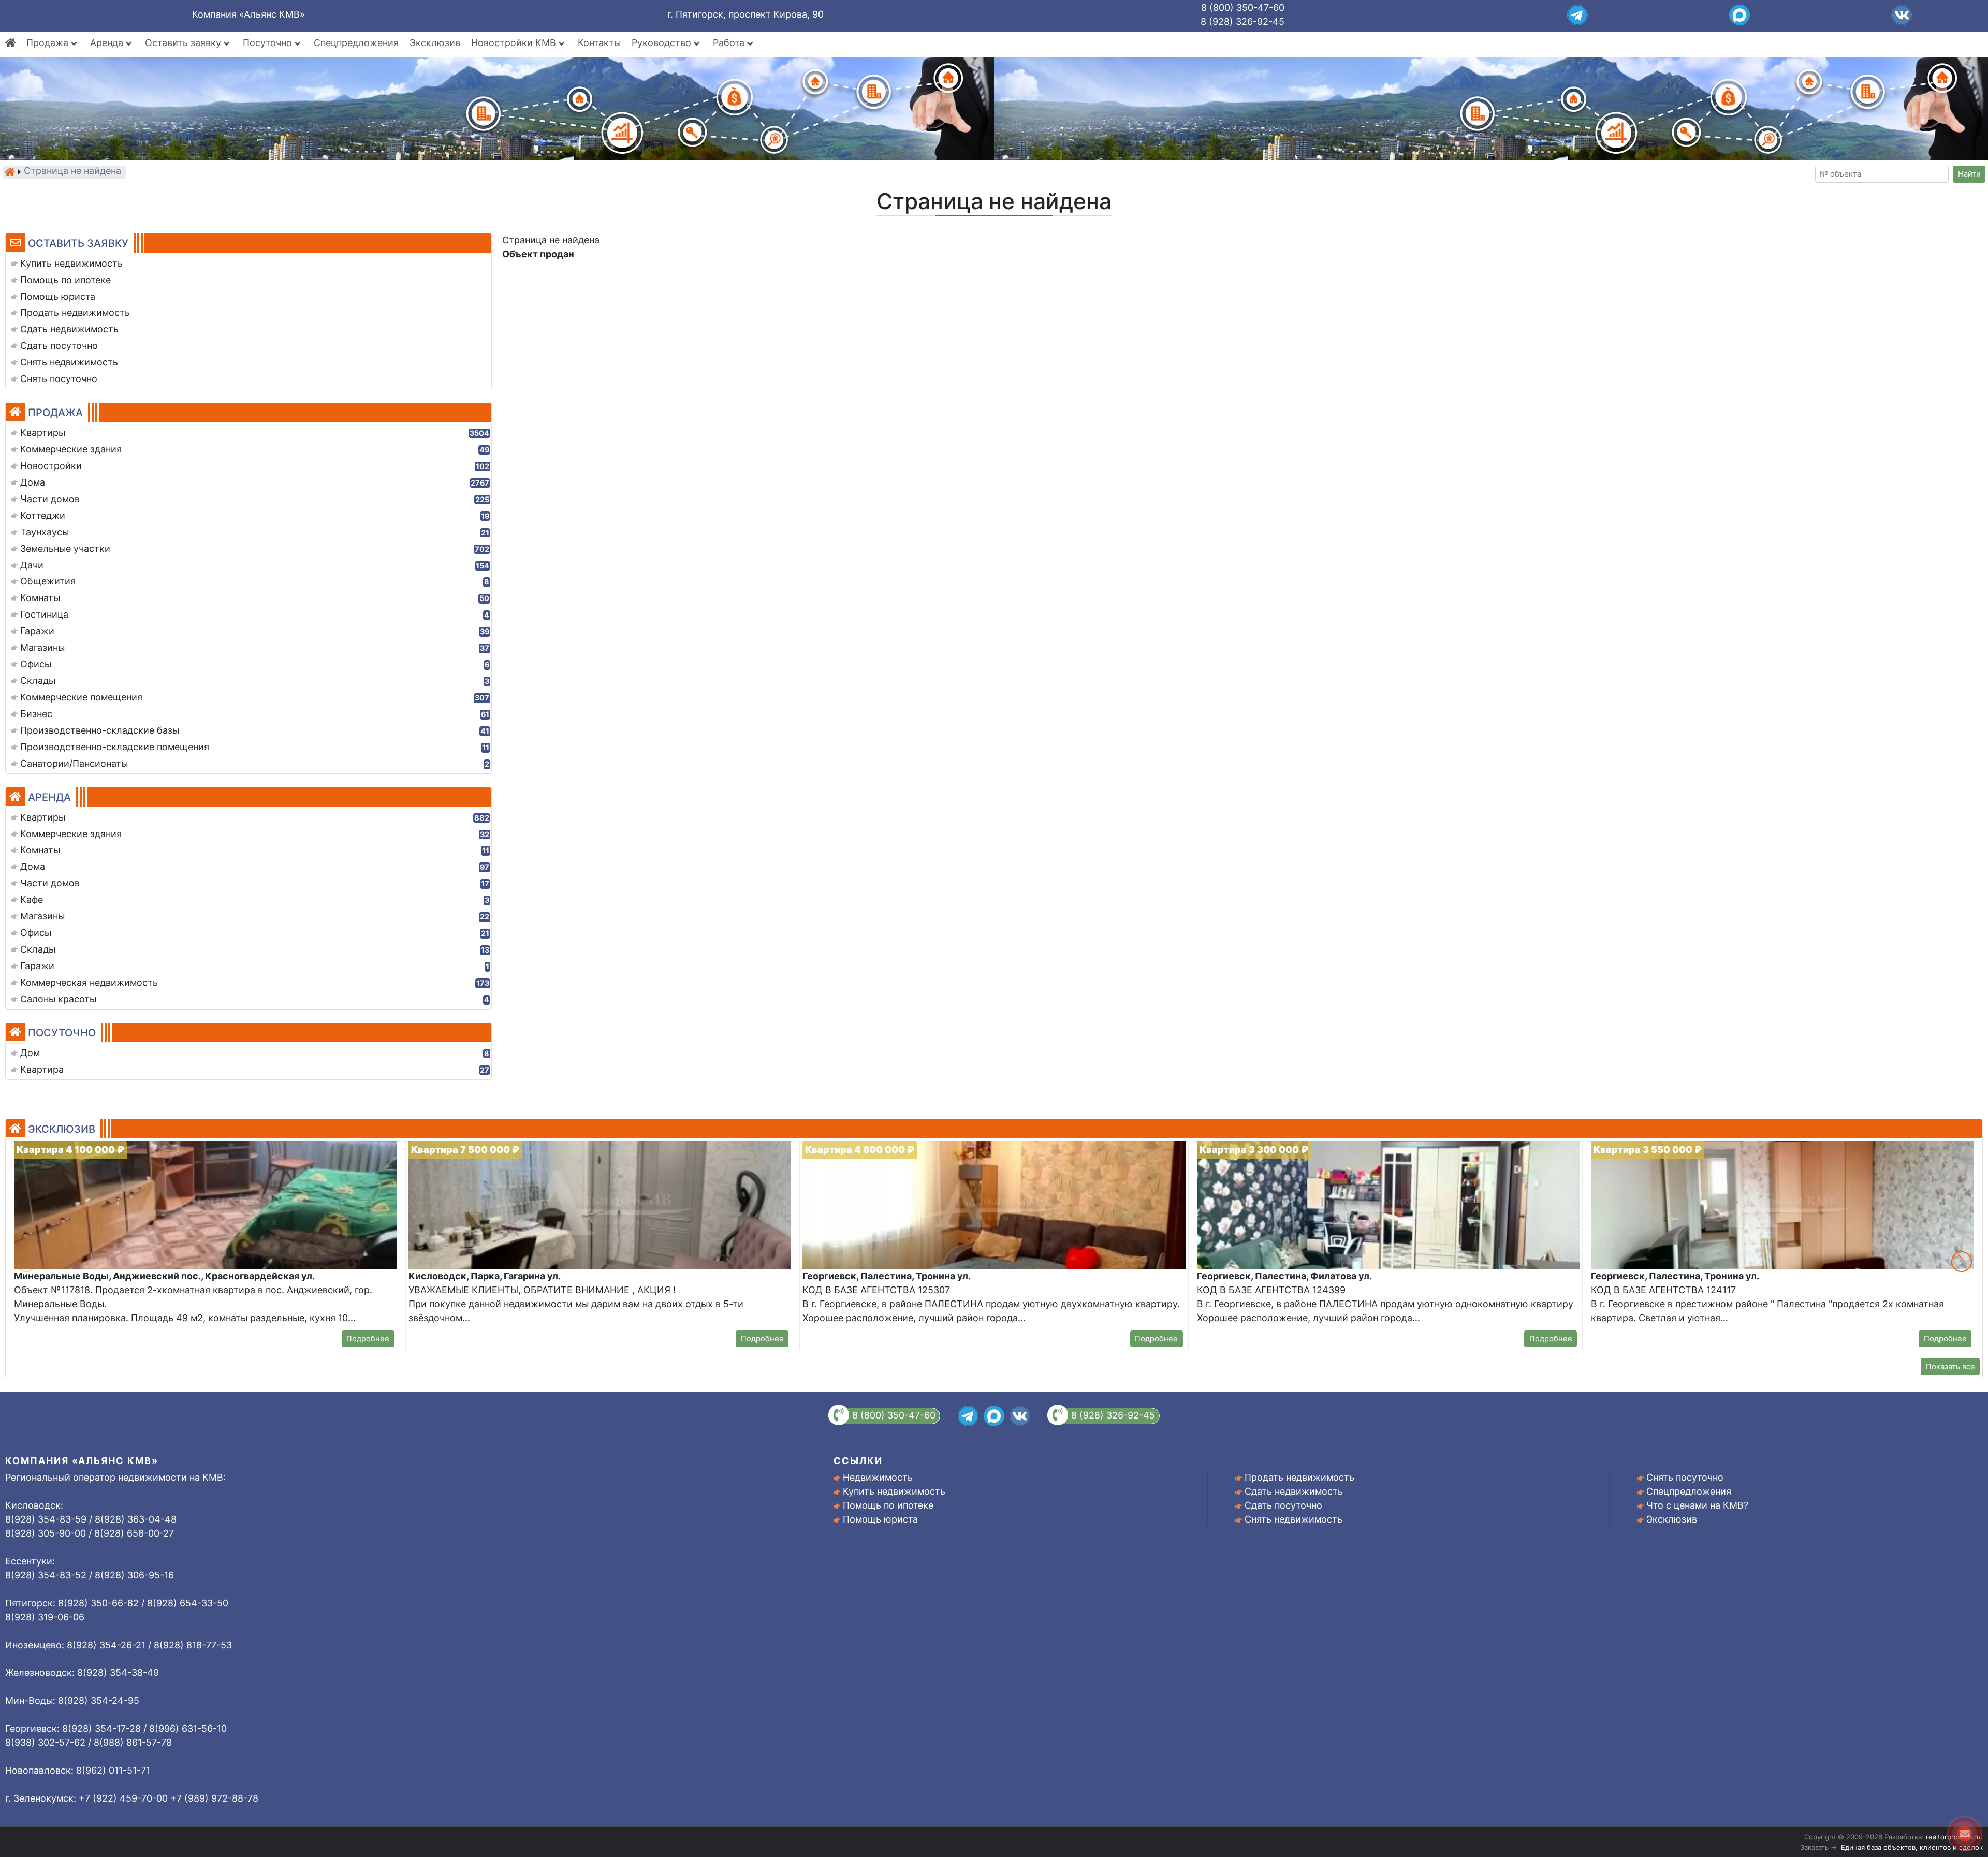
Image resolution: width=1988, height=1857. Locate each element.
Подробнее (368, 1339)
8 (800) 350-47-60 (1243, 8)
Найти (1969, 174)
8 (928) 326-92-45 (1242, 21)
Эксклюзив (435, 43)
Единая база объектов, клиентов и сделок (1912, 1847)
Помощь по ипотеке (888, 1505)
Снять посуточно (1685, 1477)
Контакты (599, 43)
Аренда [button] (108, 43)
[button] (1962, 1262)
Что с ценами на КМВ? (1697, 1505)
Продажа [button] (49, 43)
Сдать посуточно (1283, 1505)
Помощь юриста (880, 1519)
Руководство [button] (663, 43)
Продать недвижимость (1299, 1477)
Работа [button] (730, 43)
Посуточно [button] (269, 43)
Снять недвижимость (1293, 1519)
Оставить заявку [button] (184, 43)
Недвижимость (878, 1477)
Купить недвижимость (894, 1491)
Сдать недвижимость (1294, 1491)
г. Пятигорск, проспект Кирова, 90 (745, 14)
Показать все (1950, 1367)
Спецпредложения (356, 43)
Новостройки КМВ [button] (515, 43)
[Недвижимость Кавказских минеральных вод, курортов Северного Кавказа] (10, 172)
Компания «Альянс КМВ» (248, 14)
